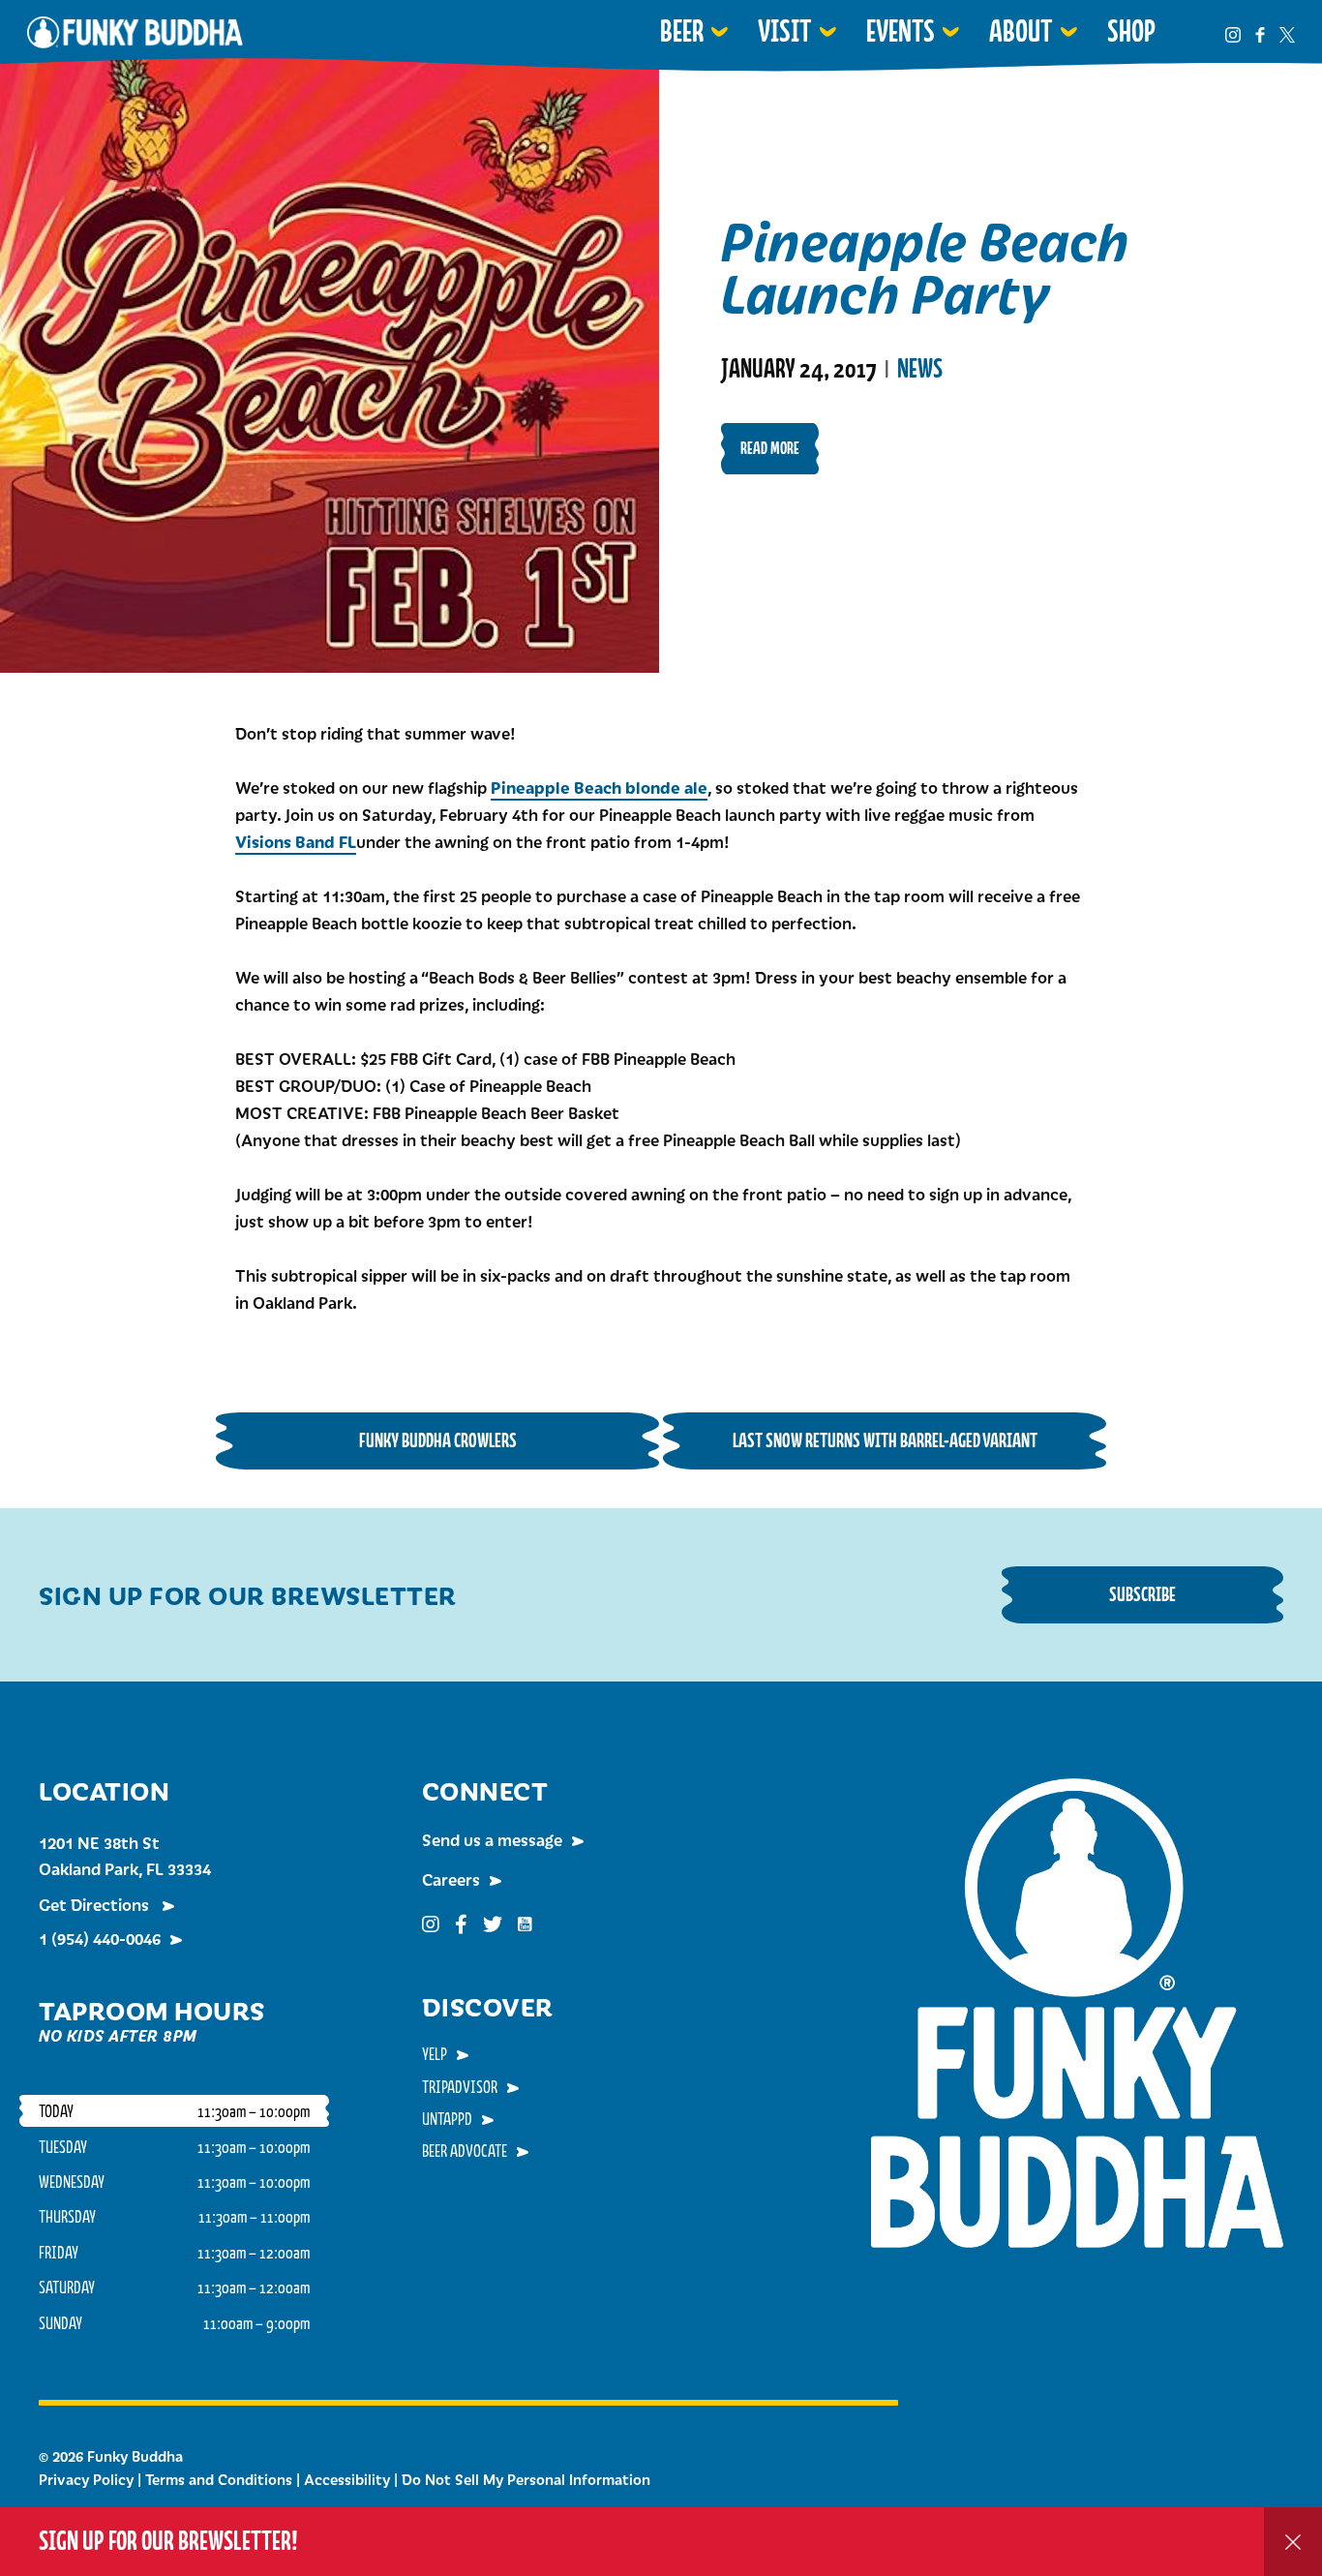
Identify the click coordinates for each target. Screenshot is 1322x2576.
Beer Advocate (465, 2150)
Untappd (447, 2118)
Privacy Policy (86, 2479)
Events (901, 31)
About (1021, 31)
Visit (785, 31)
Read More (770, 448)
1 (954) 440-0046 (100, 1938)
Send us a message (492, 1839)
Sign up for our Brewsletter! (168, 2541)
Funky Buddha (135, 32)
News (920, 369)
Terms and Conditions (219, 2479)
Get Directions (96, 1904)
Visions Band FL (296, 841)
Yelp (435, 2053)
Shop (1131, 31)
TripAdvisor (460, 2086)
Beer (682, 31)
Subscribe (1142, 1594)
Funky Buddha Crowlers (438, 1440)
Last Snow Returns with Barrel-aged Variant (885, 1440)
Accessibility (347, 2479)
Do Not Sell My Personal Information (526, 2479)
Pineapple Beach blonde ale (599, 787)
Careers (451, 1879)
